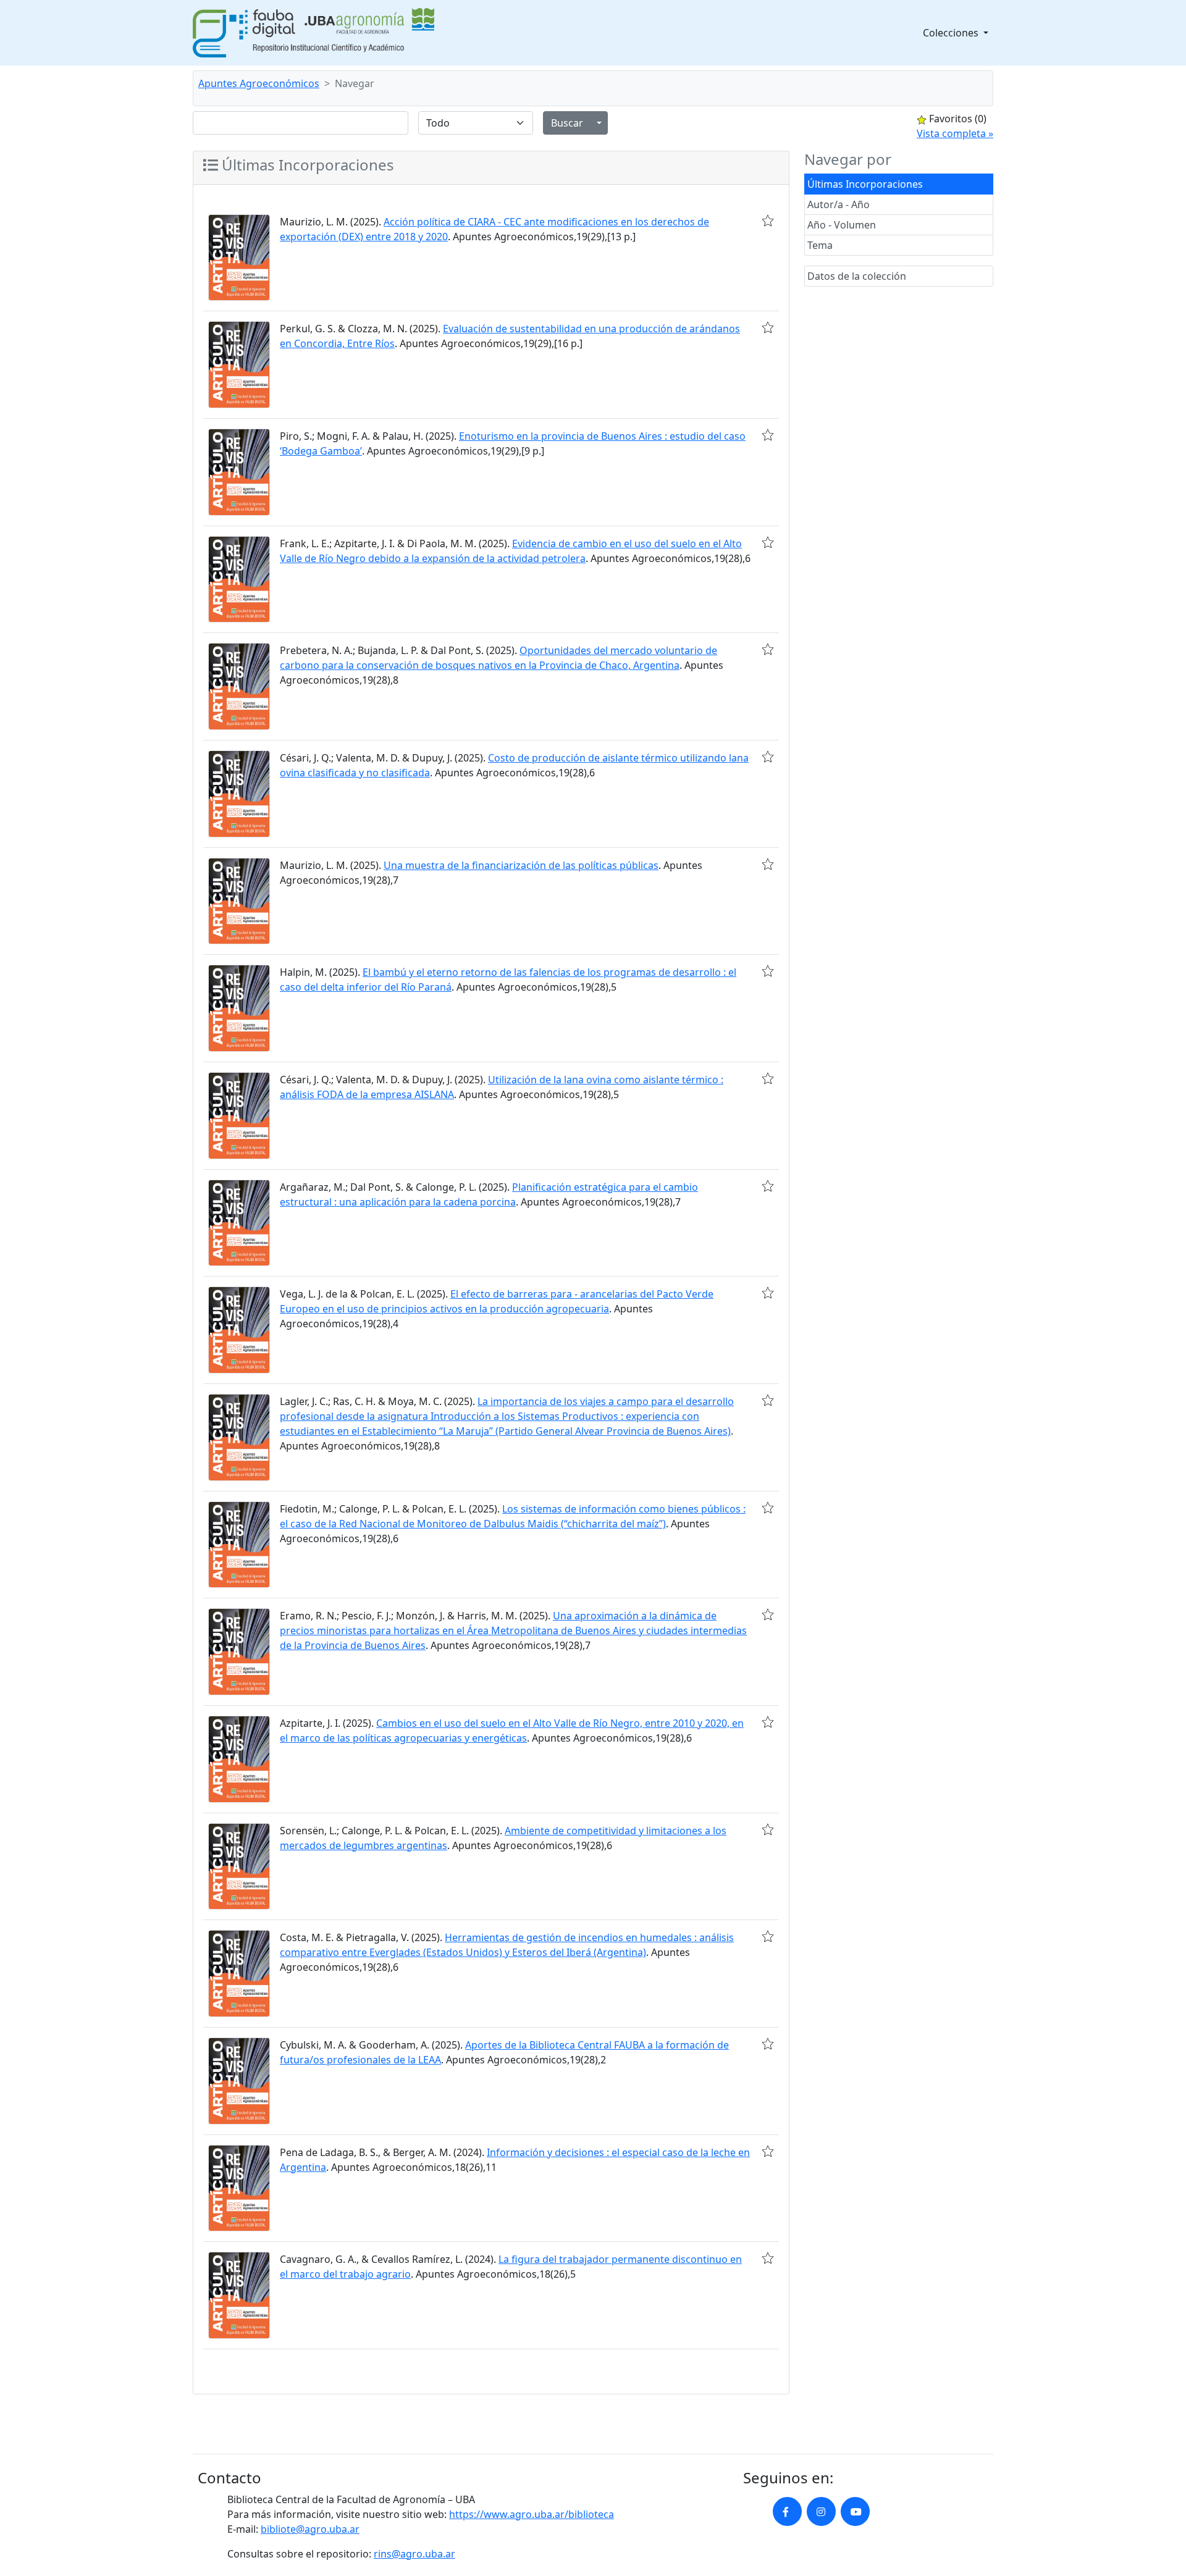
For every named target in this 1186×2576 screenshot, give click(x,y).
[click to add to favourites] (768, 220)
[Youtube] (855, 2511)
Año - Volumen (842, 225)
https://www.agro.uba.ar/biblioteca (532, 2514)
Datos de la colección (857, 276)
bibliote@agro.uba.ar (310, 2529)
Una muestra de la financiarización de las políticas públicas (521, 865)
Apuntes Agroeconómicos (259, 83)
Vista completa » (955, 133)
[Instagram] (821, 2511)
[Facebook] (787, 2511)
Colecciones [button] (952, 33)
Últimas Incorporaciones (865, 184)
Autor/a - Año (839, 204)
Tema (820, 245)
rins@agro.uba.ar (414, 2554)
